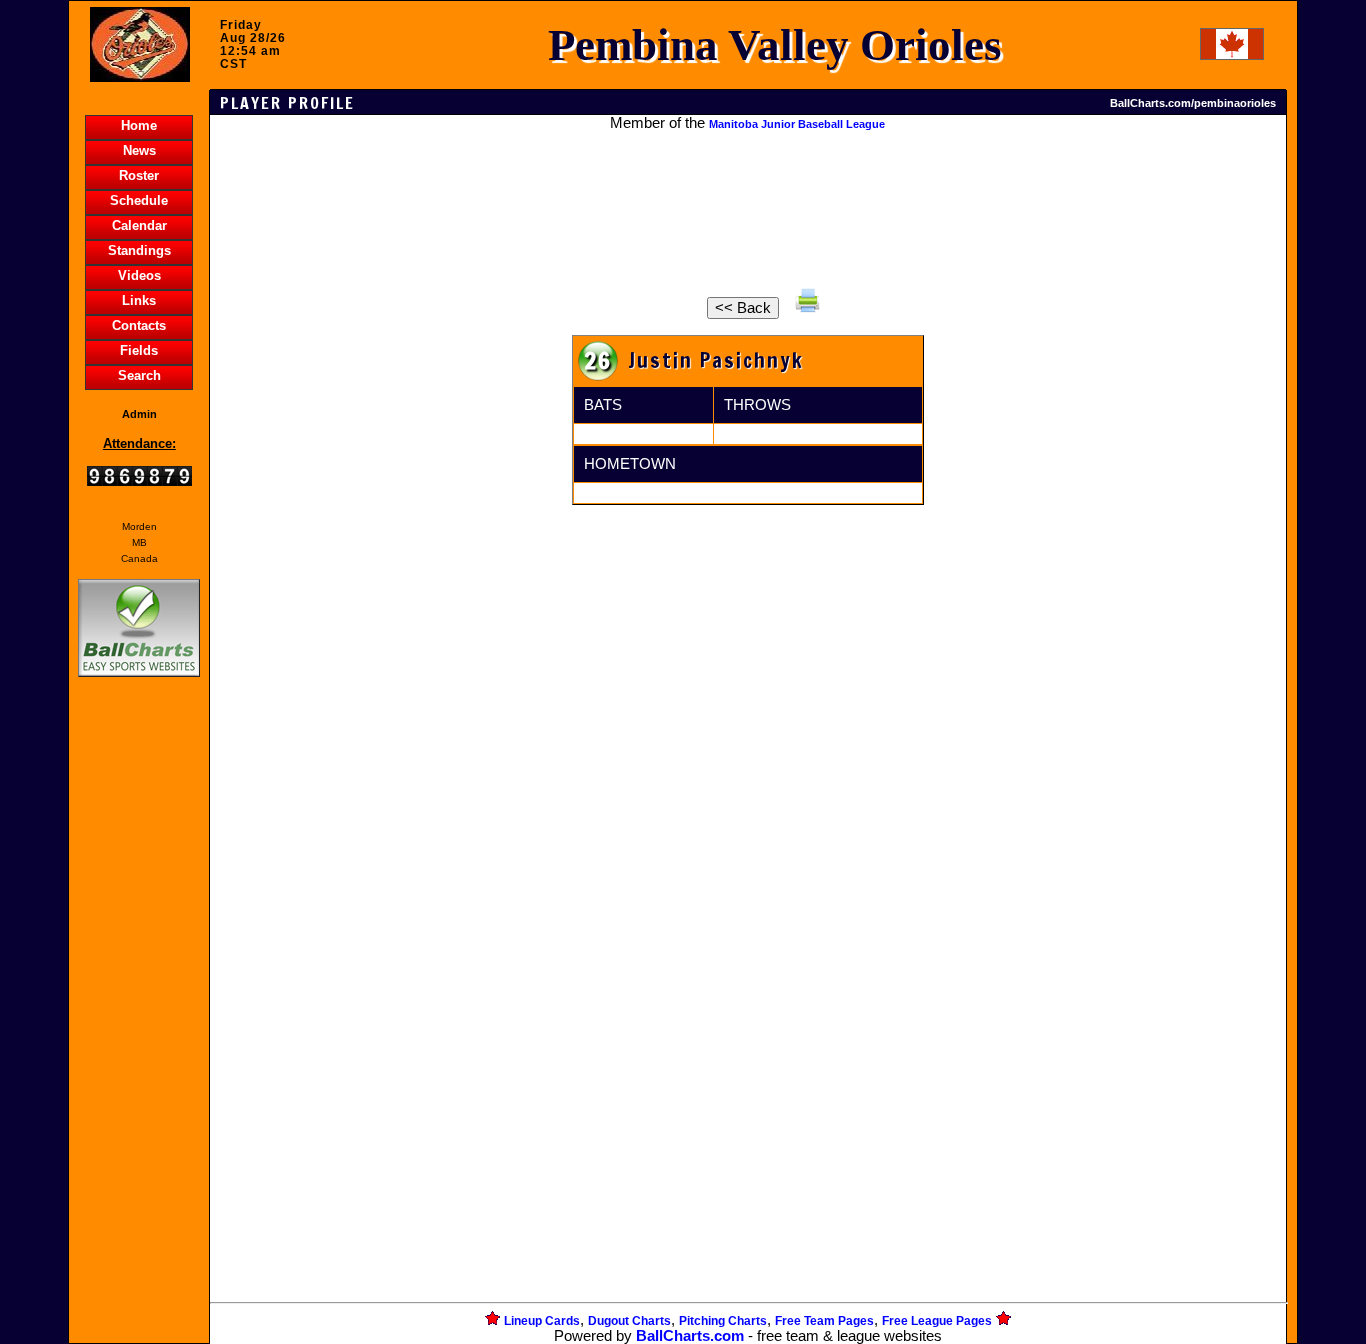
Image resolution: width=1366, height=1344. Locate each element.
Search (139, 375)
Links (139, 300)
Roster (139, 175)
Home (139, 125)
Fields (139, 350)
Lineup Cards (542, 1321)
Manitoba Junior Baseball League (797, 124)
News (139, 150)
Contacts (139, 325)
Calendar (139, 225)
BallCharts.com (690, 1336)
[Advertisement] (139, 1026)
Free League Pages (937, 1321)
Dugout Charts (629, 1321)
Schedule (139, 200)
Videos (139, 275)
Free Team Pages (824, 1321)
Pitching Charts (723, 1321)
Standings (139, 250)
